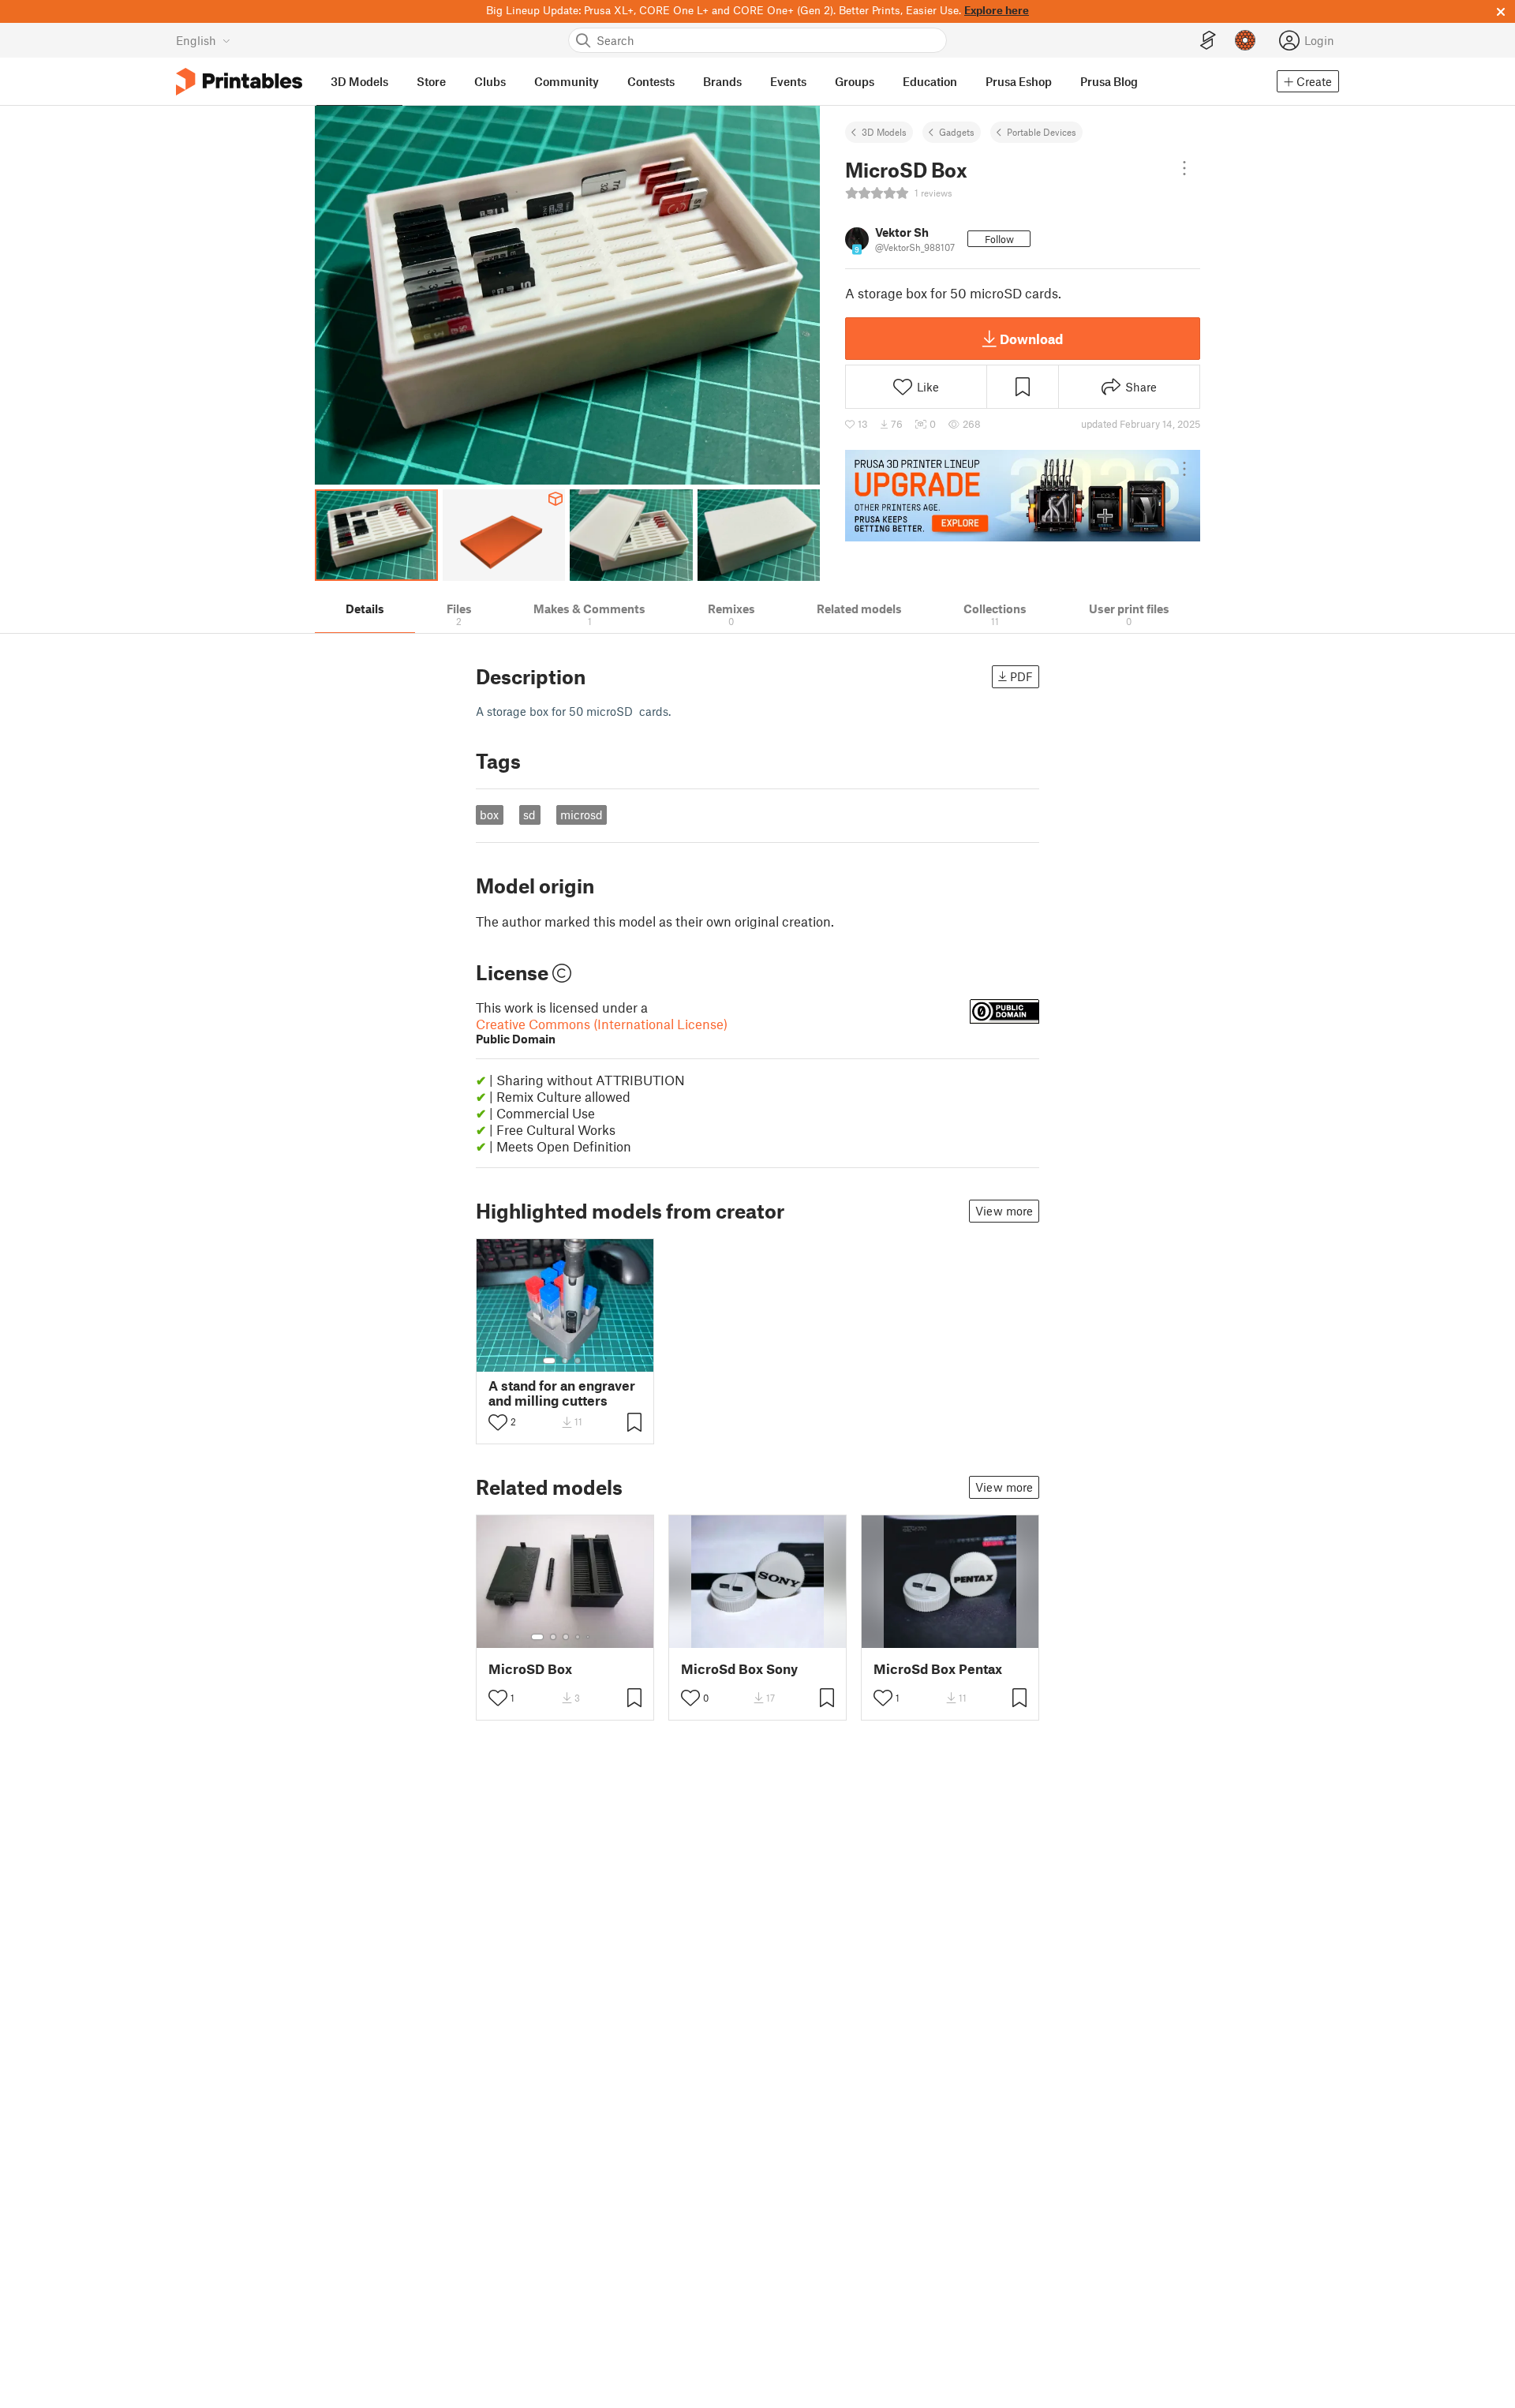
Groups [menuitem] (855, 81)
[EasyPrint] (1208, 41)
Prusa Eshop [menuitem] (1019, 81)
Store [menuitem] (431, 81)
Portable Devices (1042, 132)
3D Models (884, 132)
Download (1031, 339)
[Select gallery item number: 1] (549, 1361)
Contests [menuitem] (651, 81)
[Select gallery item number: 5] (589, 1637)
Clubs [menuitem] (490, 81)
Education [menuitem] (930, 81)
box (489, 815)
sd (529, 815)
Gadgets (957, 132)
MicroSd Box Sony (739, 1669)
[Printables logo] (239, 82)
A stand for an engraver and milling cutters (562, 1393)
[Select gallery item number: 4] (578, 1637)
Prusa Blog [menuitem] (1109, 81)
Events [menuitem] (788, 81)
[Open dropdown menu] (1184, 168)
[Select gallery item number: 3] (578, 1361)
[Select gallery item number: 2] (565, 1361)
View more (1004, 1211)
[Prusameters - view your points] (1245, 40)
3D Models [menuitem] (359, 81)
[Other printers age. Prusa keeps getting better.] (1023, 496)
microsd (582, 815)
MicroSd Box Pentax (938, 1669)
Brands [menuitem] (722, 81)
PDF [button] (1021, 676)
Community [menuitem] (567, 81)
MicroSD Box (530, 1669)
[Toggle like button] (498, 1422)
